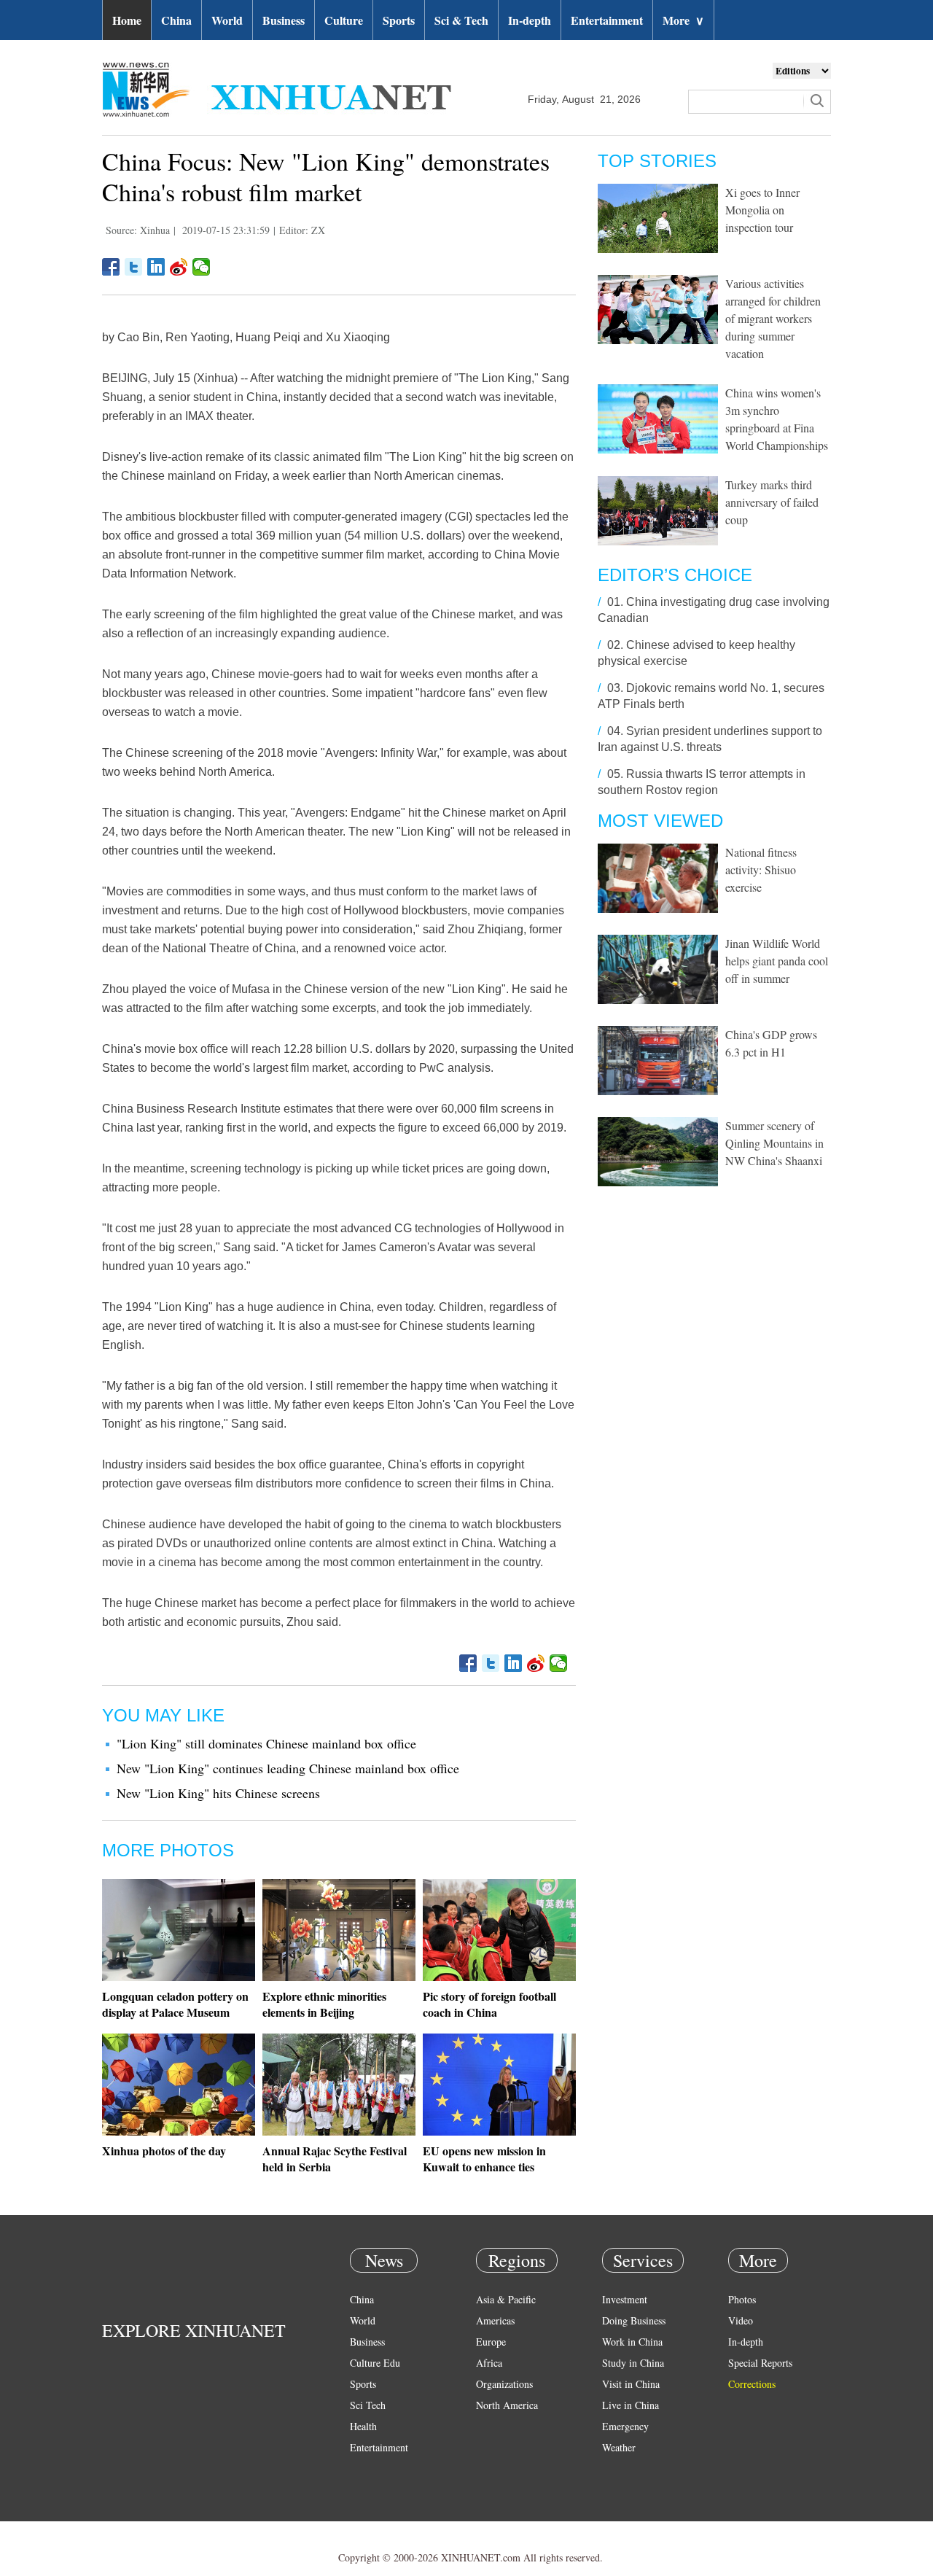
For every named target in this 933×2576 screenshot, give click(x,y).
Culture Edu (375, 2363)
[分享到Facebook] (111, 267)
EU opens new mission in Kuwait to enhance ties (484, 2159)
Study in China (633, 2363)
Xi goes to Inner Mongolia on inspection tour (762, 210)
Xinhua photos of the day (164, 2151)
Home (127, 20)
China (176, 20)
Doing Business (634, 2320)
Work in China (632, 2342)
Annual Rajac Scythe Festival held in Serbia (335, 2159)
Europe (491, 2342)
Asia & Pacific (506, 2299)
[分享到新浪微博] (179, 267)
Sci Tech (368, 2405)
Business (284, 20)
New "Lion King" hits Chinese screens (218, 1793)
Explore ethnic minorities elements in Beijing (324, 2004)
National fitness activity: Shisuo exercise (761, 869)
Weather (619, 2447)
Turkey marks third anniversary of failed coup (772, 502)
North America (507, 2405)
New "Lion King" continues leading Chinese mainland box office (288, 1768)
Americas (495, 2320)
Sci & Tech (461, 20)
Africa (489, 2363)
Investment (625, 2299)
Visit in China (631, 2384)
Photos (742, 2299)
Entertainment (607, 20)
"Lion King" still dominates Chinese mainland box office (266, 1743)
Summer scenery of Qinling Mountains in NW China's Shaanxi (774, 1143)
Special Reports (760, 2363)
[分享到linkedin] (156, 267)
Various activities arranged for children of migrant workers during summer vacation (773, 318)
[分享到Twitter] (134, 267)
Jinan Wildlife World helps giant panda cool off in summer (777, 961)
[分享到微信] (202, 267)
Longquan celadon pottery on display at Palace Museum (175, 2004)
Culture (344, 20)
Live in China (631, 2405)
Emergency (625, 2426)
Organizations (504, 2384)
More (683, 20)
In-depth (530, 20)
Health (363, 2426)
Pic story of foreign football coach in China (489, 2004)
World (227, 20)
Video (741, 2320)
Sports (399, 20)
